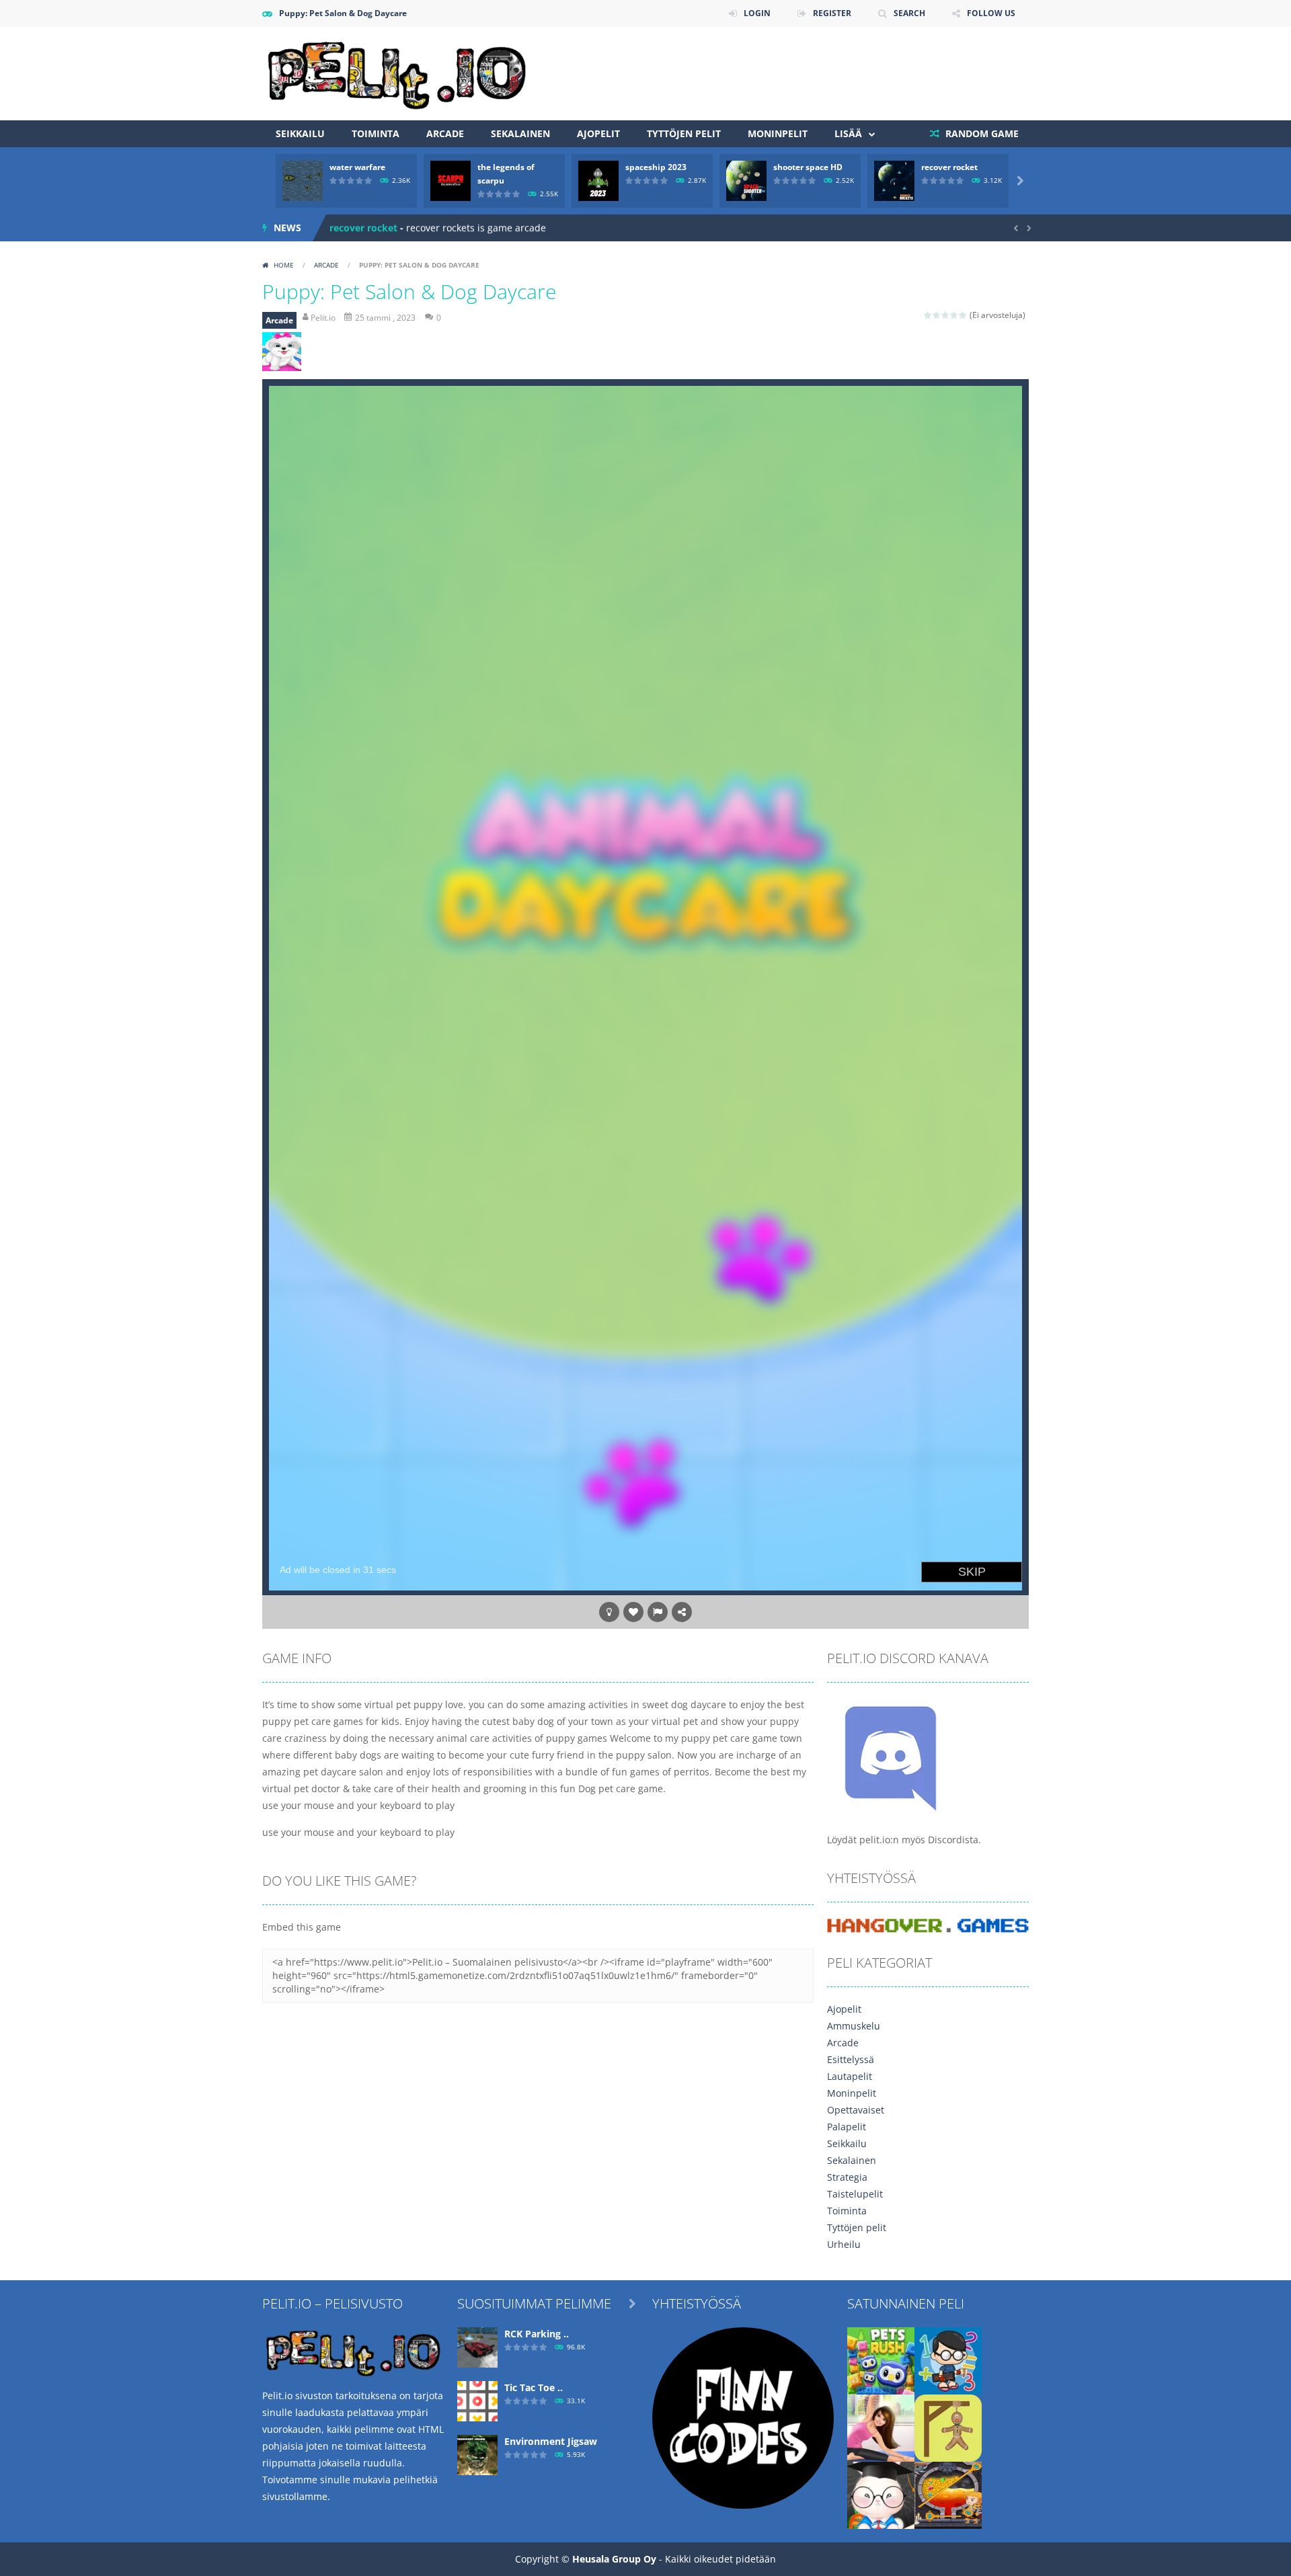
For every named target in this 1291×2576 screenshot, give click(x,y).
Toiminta (376, 133)
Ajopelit (598, 133)
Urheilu (844, 2244)
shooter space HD (808, 167)
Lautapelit (850, 2076)
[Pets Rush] (881, 2360)
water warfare (357, 167)
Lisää (848, 133)
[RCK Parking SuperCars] (477, 2346)
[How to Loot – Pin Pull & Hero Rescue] (948, 2494)
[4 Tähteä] (954, 315)
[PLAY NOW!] (303, 180)
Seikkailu (300, 133)
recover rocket (949, 167)
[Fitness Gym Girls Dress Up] (881, 2427)
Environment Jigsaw (551, 2441)
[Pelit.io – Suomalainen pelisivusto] (397, 72)
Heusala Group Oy (614, 2559)
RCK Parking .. (537, 2334)
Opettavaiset (856, 2110)
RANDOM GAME (981, 133)
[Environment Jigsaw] (477, 2454)
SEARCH (909, 13)
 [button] (658, 1612)
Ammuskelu (854, 2026)
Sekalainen (520, 133)
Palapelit (847, 2127)
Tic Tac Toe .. (534, 2387)
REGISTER (832, 13)
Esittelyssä (851, 2059)
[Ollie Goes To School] (881, 2494)
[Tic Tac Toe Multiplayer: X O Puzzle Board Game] (477, 2400)
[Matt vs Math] (948, 2360)
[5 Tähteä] (963, 315)
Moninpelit (778, 133)
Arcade (445, 133)
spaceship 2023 (656, 167)
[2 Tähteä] (937, 315)
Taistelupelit (855, 2194)
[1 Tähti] (928, 315)
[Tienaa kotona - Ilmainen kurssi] (743, 2417)
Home (284, 265)
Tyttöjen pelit (684, 133)
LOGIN (757, 13)
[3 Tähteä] (946, 315)
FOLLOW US (991, 13)
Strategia (847, 2177)
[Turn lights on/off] (609, 1612)
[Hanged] (948, 2427)
